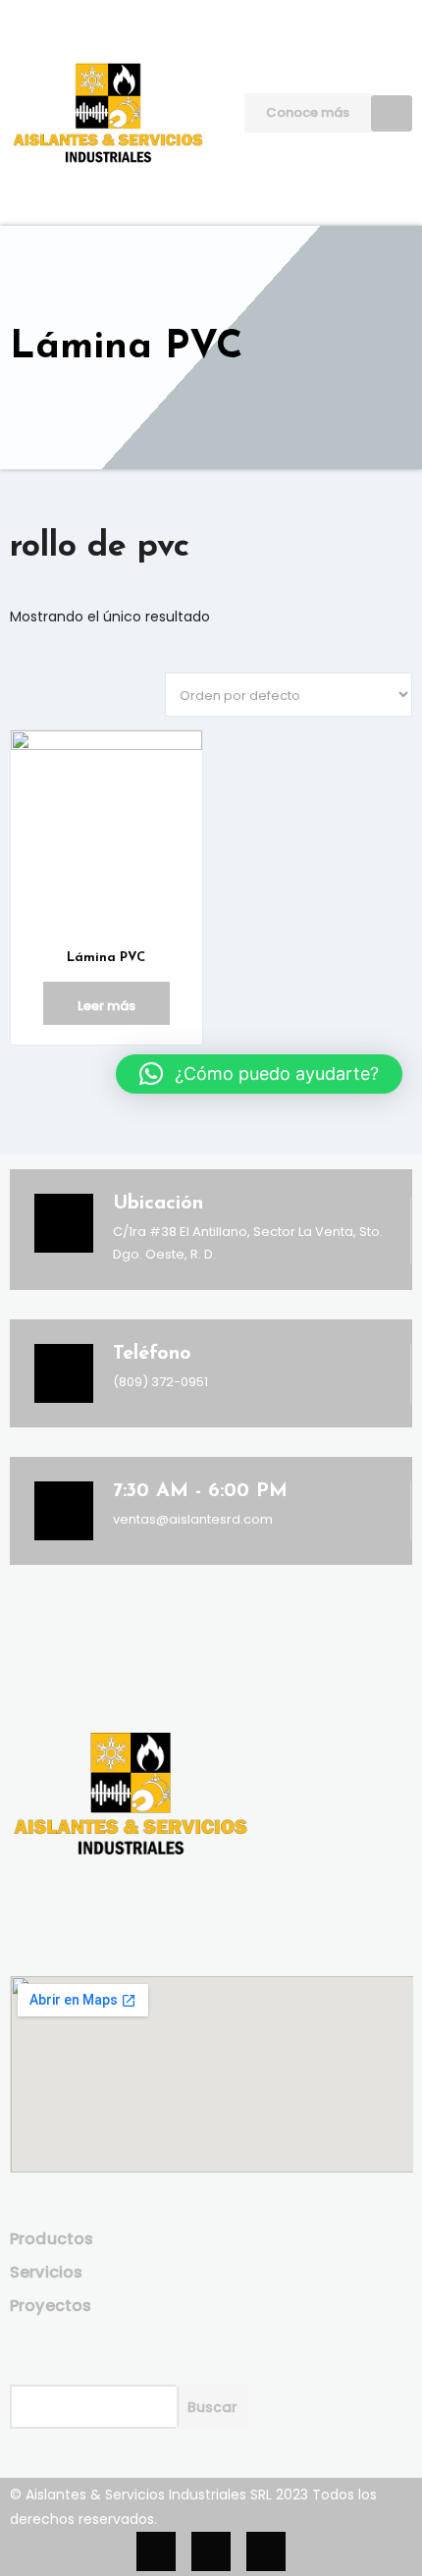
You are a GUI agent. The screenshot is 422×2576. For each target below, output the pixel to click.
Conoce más (308, 112)
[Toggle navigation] (392, 113)
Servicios (47, 2272)
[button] (259, 1074)
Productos (52, 2239)
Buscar (212, 2407)
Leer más (106, 1006)
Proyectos (51, 2306)
